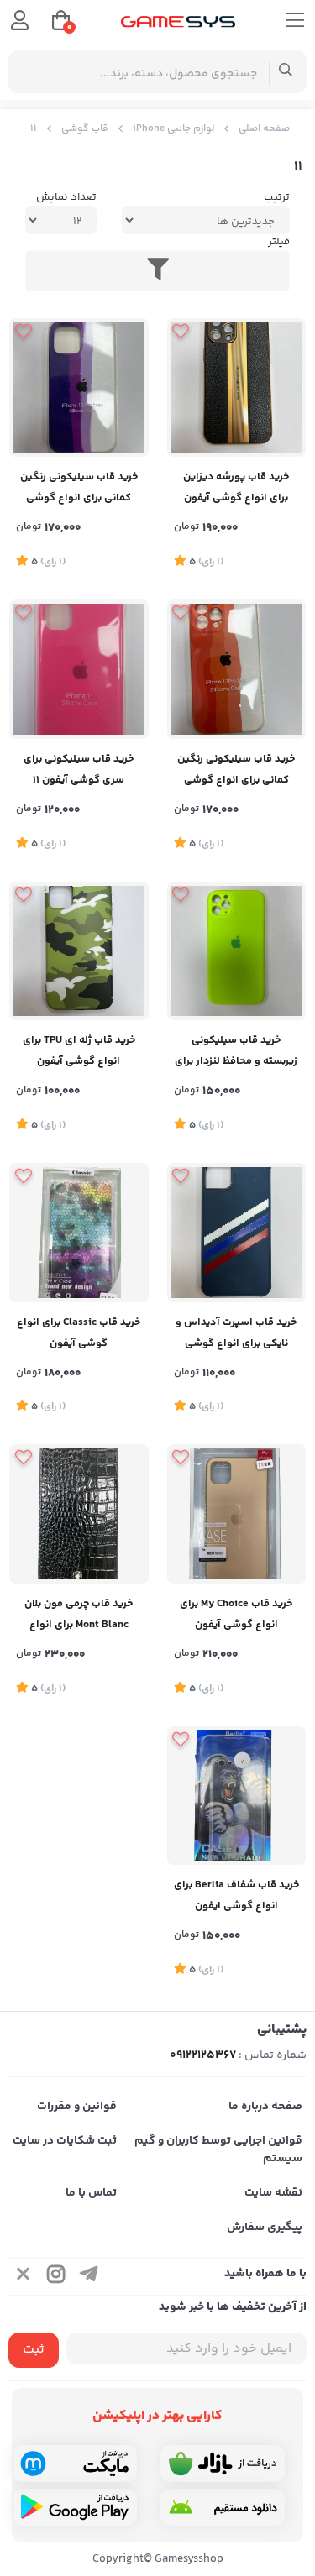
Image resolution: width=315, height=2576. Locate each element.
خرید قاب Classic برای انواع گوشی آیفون (79, 1333)
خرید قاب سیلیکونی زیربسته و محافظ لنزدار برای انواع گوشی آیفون (236, 1052)
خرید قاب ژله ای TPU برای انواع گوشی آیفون (79, 1051)
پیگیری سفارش (265, 2228)
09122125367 (203, 2055)
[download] (223, 2507)
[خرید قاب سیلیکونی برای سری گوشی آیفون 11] (79, 669)
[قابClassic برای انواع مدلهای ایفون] (79, 1233)
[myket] (75, 2463)
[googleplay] (75, 2507)
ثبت (34, 2350)
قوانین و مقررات (77, 2107)
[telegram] (89, 2277)
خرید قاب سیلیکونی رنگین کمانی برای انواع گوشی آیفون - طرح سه (236, 771)
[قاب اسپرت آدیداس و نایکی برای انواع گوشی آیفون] (237, 1233)
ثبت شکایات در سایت (65, 2141)
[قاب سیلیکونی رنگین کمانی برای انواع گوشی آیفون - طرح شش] (79, 388)
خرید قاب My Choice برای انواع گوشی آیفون (236, 1614)
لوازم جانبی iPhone (173, 129)
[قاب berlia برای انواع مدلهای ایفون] (237, 669)
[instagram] (56, 2277)
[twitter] (24, 2277)
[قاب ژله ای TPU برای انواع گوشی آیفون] (79, 951)
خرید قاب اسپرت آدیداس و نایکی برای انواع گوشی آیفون (236, 1335)
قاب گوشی (85, 129)
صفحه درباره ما (265, 2107)
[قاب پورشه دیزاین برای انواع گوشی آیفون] (237, 388)
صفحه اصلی (264, 129)
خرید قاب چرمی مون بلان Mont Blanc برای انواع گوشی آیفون (79, 1616)
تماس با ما (91, 2193)
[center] (286, 72)
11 (34, 129)
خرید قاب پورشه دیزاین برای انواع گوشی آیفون (236, 487)
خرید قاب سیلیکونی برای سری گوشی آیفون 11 (79, 770)
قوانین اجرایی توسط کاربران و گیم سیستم (218, 2150)
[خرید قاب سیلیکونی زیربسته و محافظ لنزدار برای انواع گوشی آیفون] (237, 951)
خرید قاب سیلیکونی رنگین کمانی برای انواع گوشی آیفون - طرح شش (79, 489)
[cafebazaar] (223, 2463)
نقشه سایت (273, 2193)
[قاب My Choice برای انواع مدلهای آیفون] (237, 1514)
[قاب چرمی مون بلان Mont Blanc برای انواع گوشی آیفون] (79, 1514)
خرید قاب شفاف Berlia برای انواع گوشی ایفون (236, 1895)
